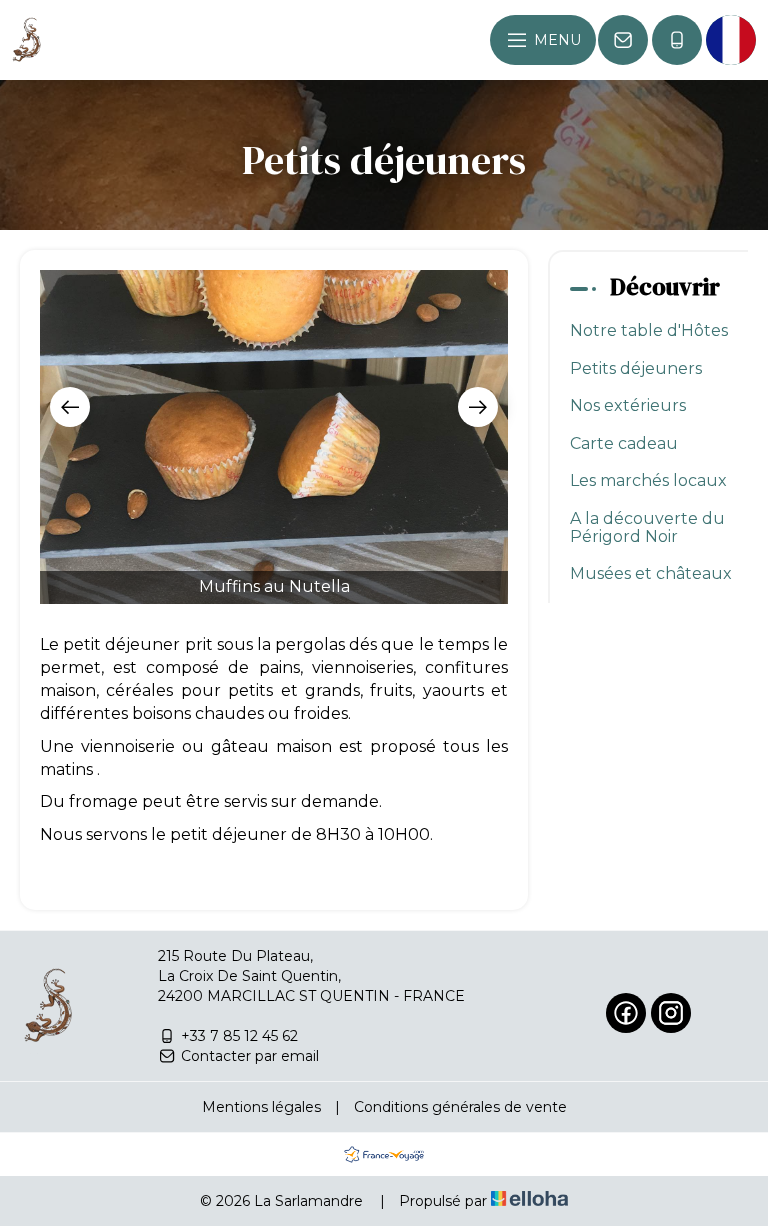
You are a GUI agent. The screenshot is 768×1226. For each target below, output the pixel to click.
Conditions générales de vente (460, 1107)
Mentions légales (261, 1107)
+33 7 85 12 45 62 (239, 1036)
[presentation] (70, 407)
